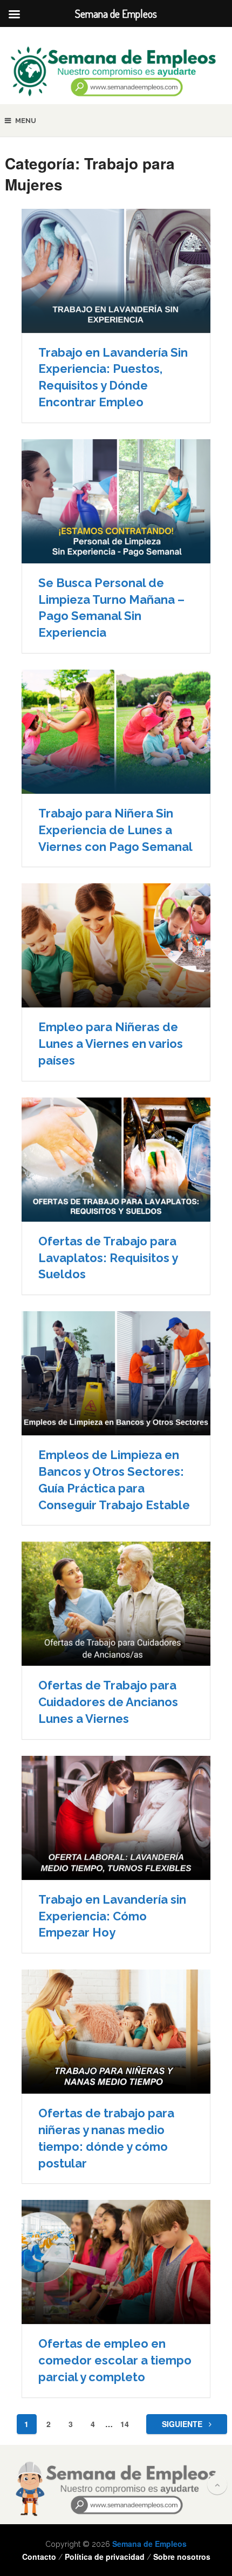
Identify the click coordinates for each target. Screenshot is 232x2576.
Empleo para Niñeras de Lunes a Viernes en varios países (111, 1044)
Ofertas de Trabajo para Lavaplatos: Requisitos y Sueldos (108, 1258)
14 (125, 2424)
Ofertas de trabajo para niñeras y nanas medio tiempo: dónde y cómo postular (106, 2138)
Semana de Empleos (149, 2544)
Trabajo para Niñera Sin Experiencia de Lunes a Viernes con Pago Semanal (115, 830)
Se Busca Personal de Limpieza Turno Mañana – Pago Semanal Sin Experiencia (111, 608)
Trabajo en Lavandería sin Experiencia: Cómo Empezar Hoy (112, 1916)
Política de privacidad (105, 2557)
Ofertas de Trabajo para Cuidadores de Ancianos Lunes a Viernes (108, 1702)
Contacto (39, 2557)
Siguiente (183, 2424)
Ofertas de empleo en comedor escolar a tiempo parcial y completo (115, 2360)
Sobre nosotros (182, 2557)
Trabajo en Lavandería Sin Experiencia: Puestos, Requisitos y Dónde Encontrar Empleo (113, 377)
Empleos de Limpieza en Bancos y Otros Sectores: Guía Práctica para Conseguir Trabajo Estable (114, 1480)
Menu (26, 121)
